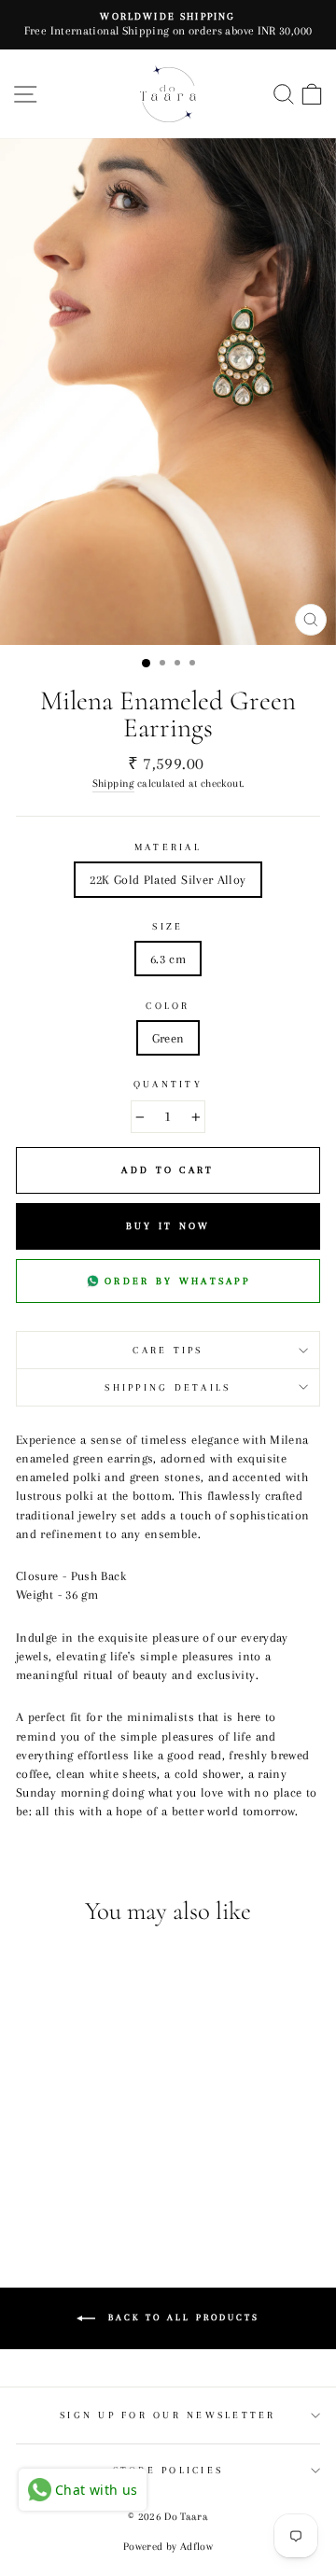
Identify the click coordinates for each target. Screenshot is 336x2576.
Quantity (168, 1084)
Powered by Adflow (168, 2547)
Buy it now (168, 1226)
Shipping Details (168, 1387)
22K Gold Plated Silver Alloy (168, 879)
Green (168, 1038)
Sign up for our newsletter (168, 2415)
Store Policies (168, 2470)
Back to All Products (181, 2317)
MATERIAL (168, 847)
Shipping (113, 783)
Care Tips (168, 1350)
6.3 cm (168, 959)
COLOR (168, 1006)
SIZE (168, 926)
